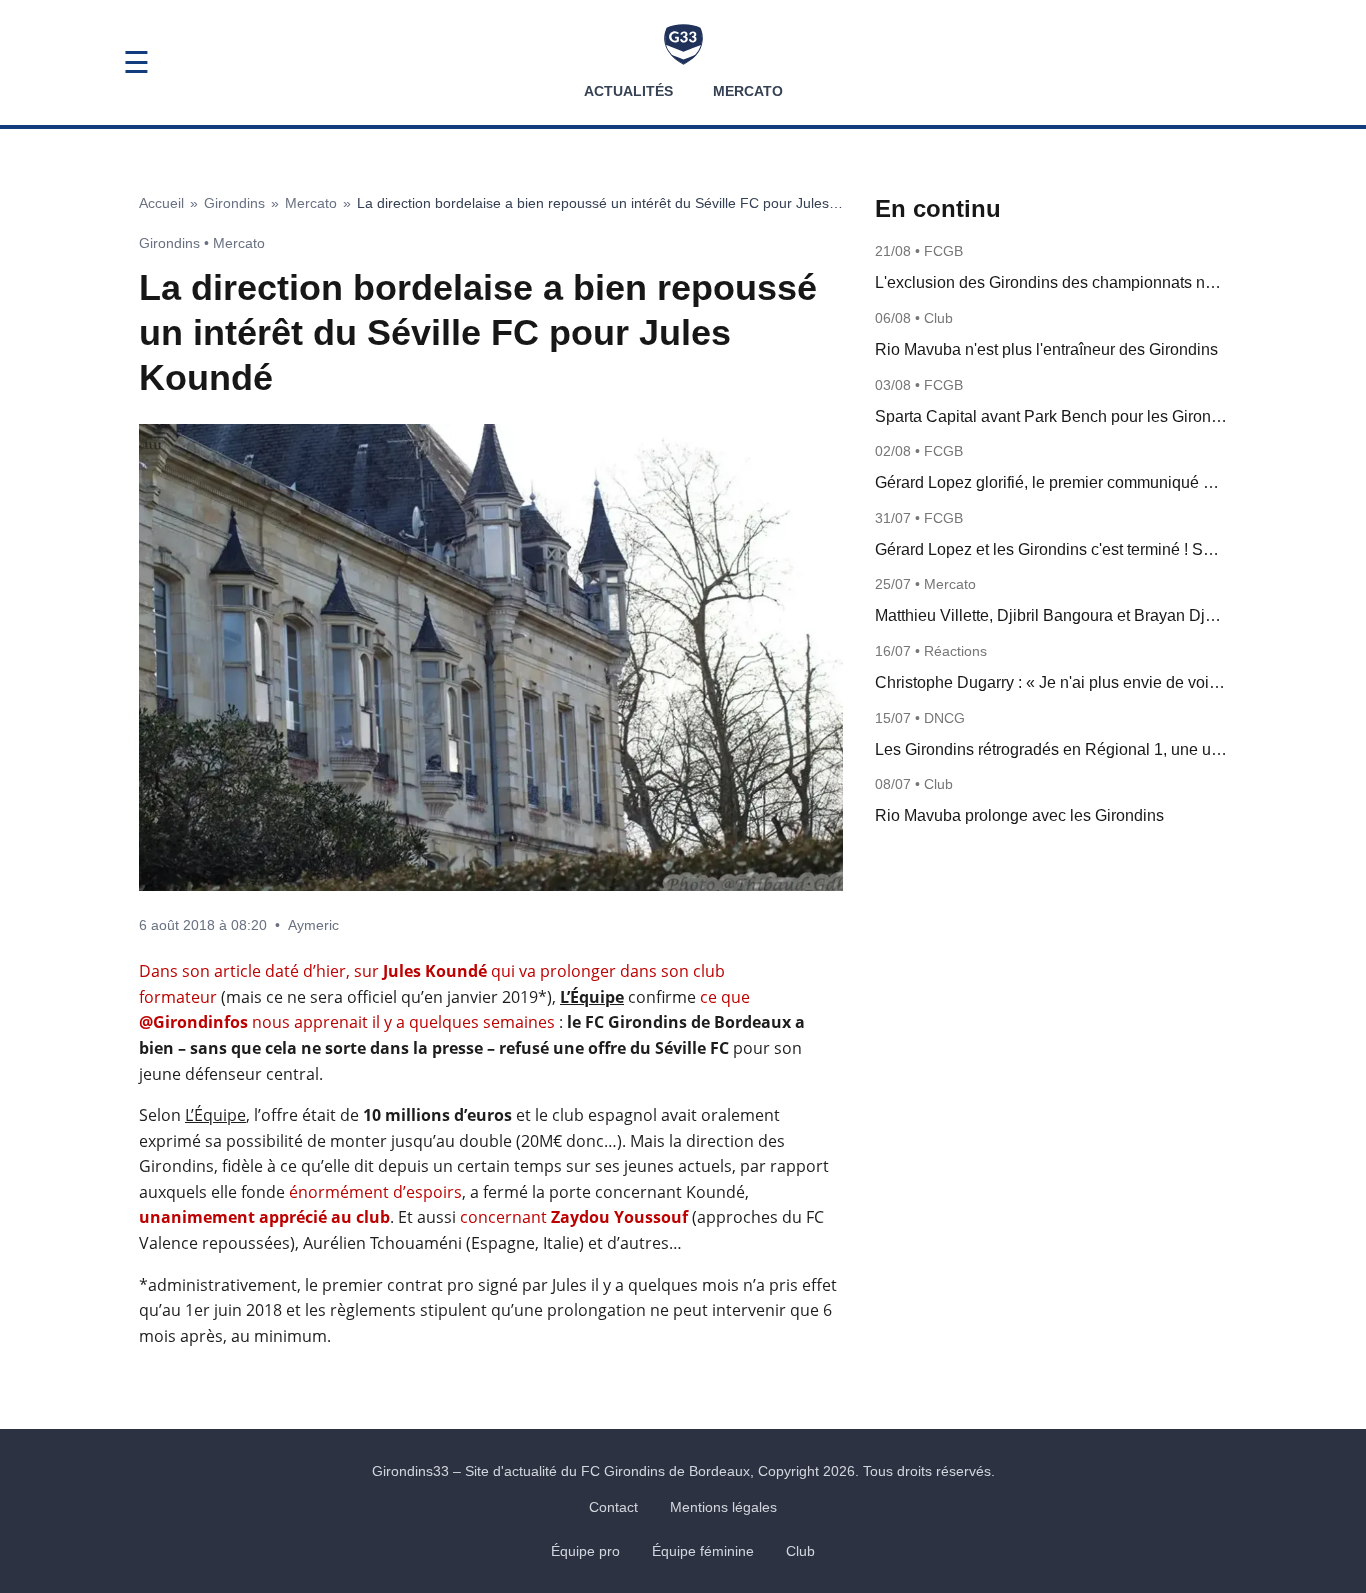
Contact (613, 1507)
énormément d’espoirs (375, 1192)
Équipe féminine (703, 1551)
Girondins (234, 203)
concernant (574, 1217)
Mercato (748, 91)
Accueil (161, 203)
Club (800, 1551)
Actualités (628, 91)
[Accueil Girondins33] (683, 44)
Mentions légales (723, 1507)
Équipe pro (585, 1551)
